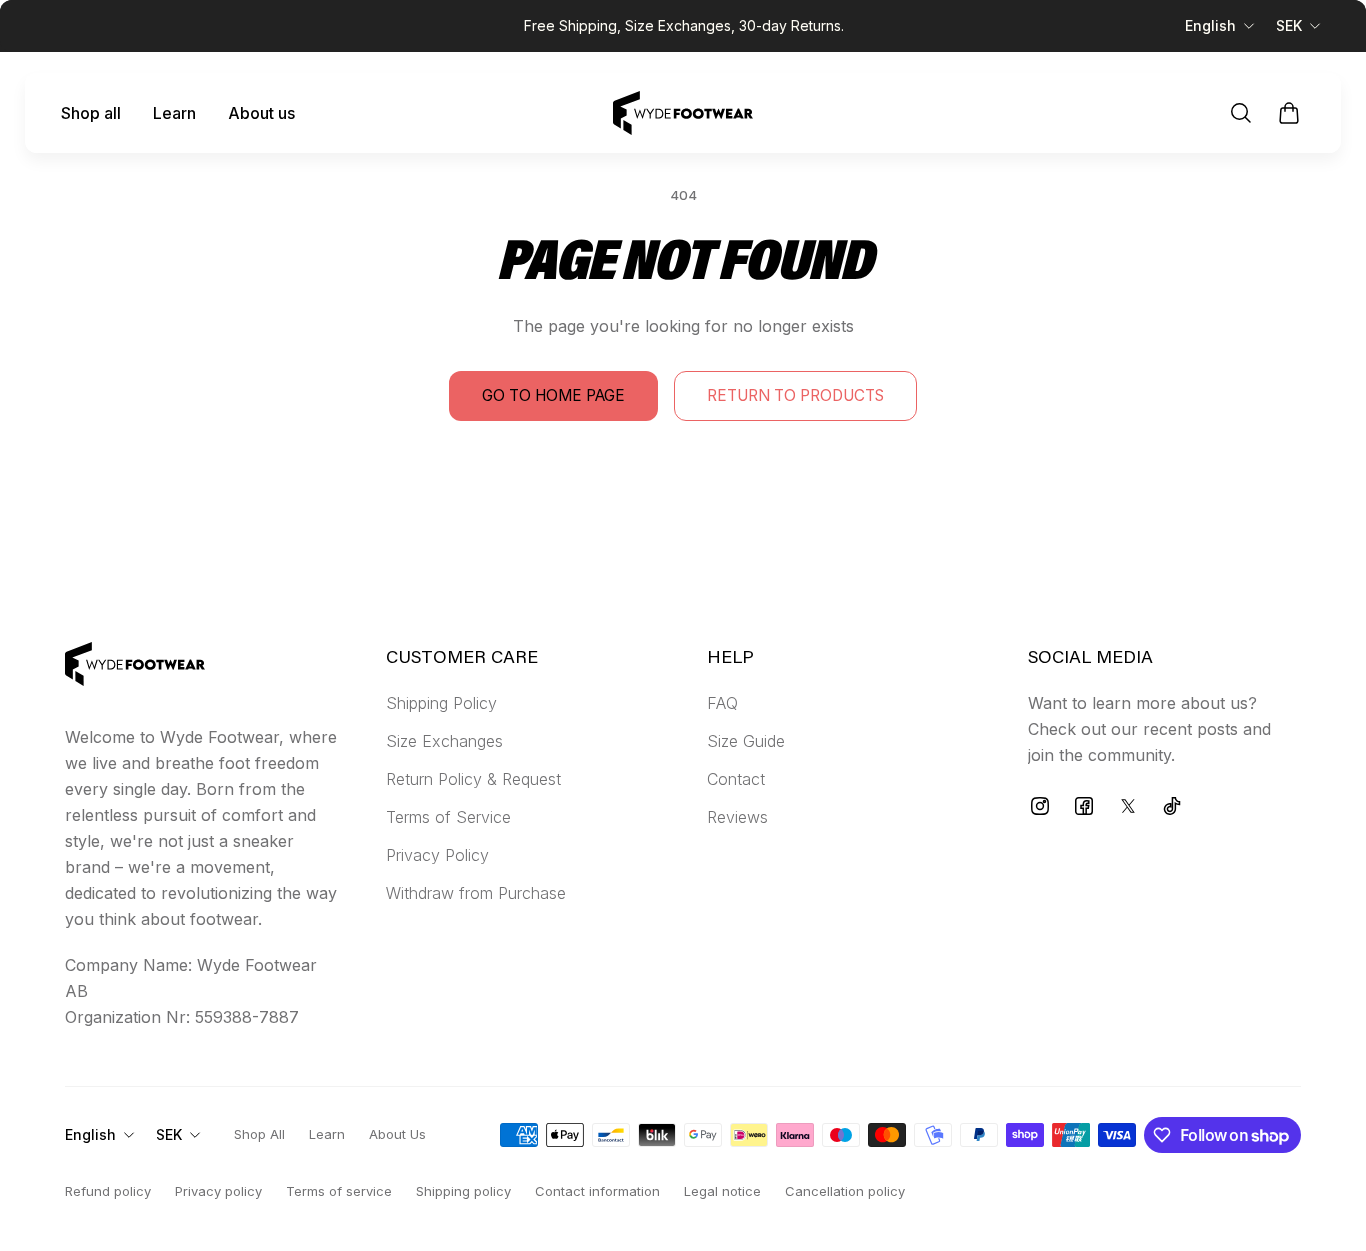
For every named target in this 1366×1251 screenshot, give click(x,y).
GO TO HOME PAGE (553, 395)
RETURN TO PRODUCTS (795, 395)
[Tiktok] (1172, 806)
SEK (1289, 25)
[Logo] (683, 113)
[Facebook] (1084, 806)
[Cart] (1289, 113)
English (1210, 25)
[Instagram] (1040, 806)
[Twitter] (1128, 806)
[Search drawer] (1241, 113)
